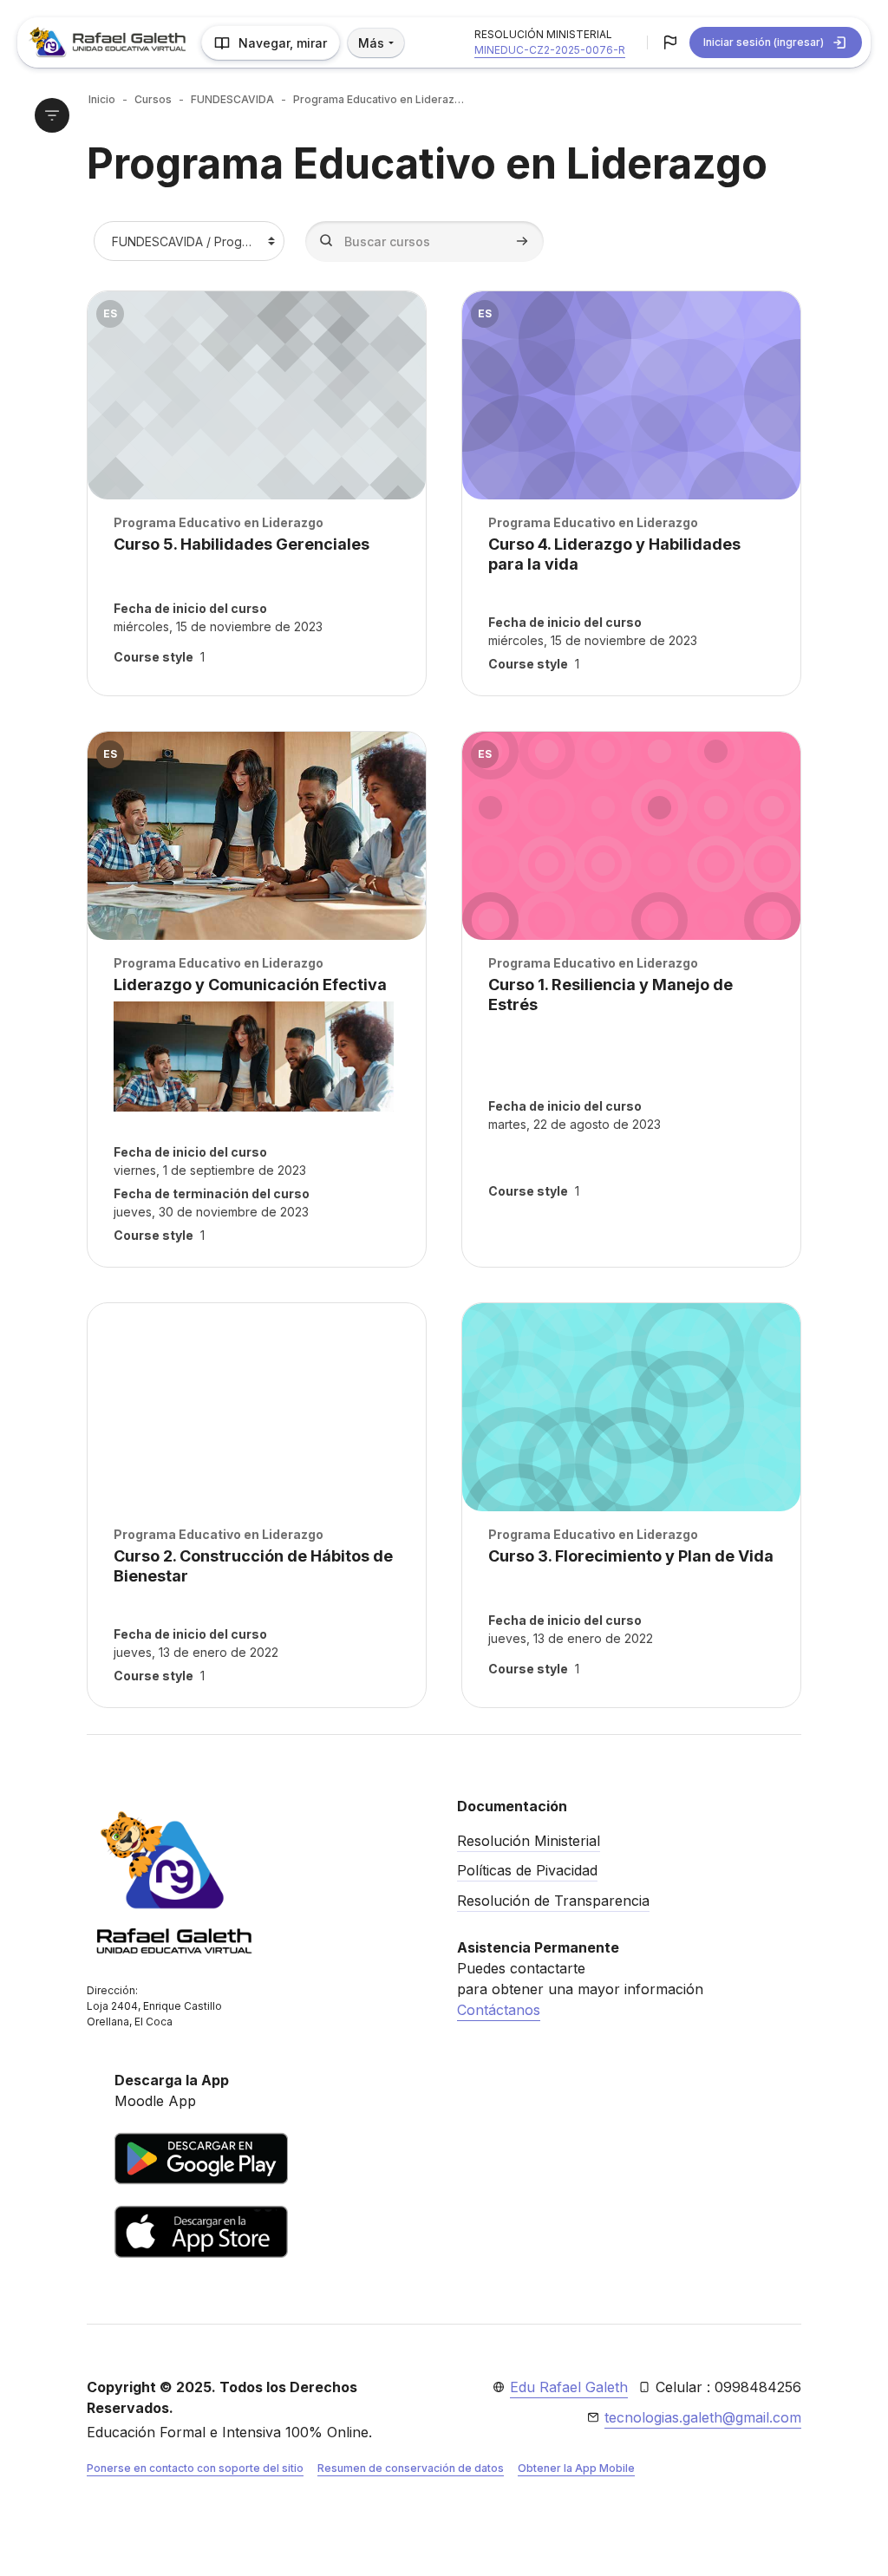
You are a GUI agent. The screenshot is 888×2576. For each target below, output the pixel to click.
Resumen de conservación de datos (411, 2468)
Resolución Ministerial (529, 1841)
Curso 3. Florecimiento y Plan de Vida (631, 1556)
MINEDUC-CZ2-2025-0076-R (550, 50)
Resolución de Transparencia (553, 1901)
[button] (670, 42)
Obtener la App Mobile (576, 2468)
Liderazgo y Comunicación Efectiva (250, 985)
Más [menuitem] (371, 43)
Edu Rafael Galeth (569, 2387)
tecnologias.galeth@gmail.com (703, 2417)
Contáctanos (499, 2010)
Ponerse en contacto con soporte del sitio (195, 2468)
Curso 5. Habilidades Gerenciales (242, 544)
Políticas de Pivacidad (527, 1870)
